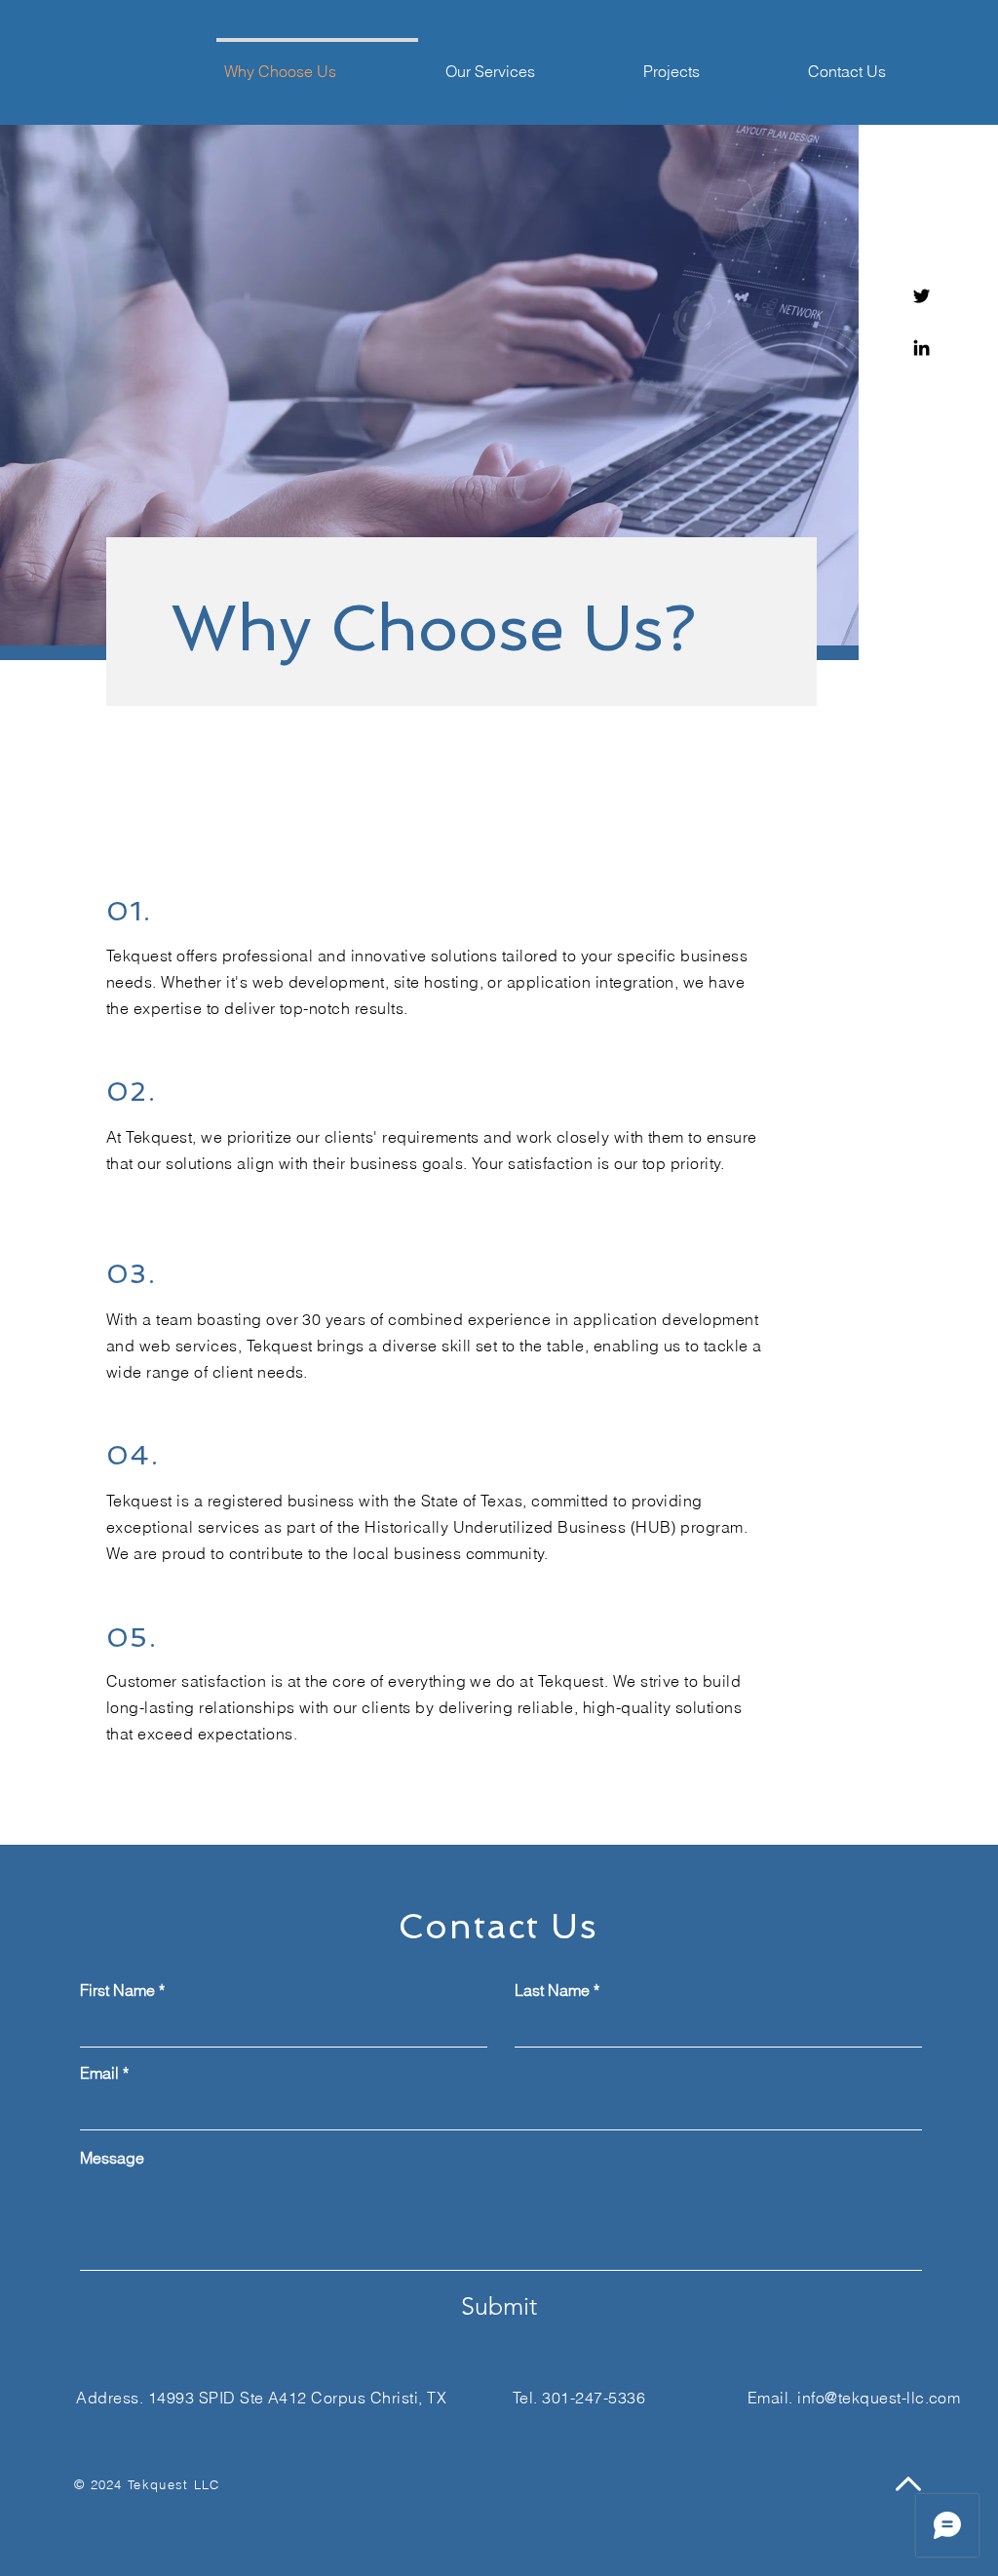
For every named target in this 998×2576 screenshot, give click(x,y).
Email (99, 2073)
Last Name (552, 1990)
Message (112, 2158)
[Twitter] (921, 296)
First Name (117, 1990)
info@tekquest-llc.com (879, 2398)
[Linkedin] (921, 348)
